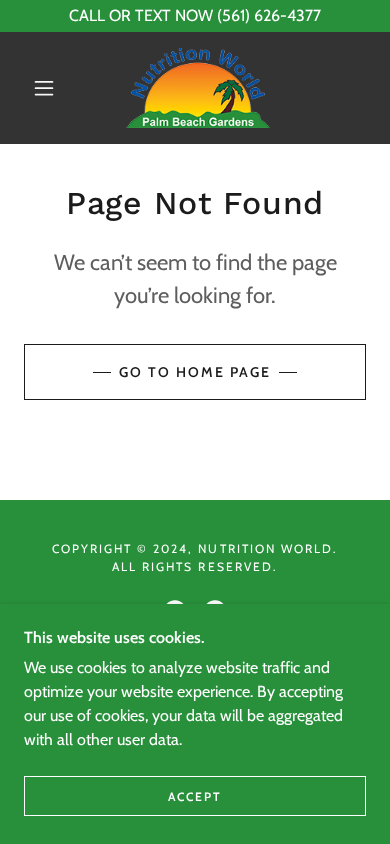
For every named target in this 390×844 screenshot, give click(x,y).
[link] (198, 88)
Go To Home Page (195, 372)
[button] (44, 88)
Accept (195, 796)
